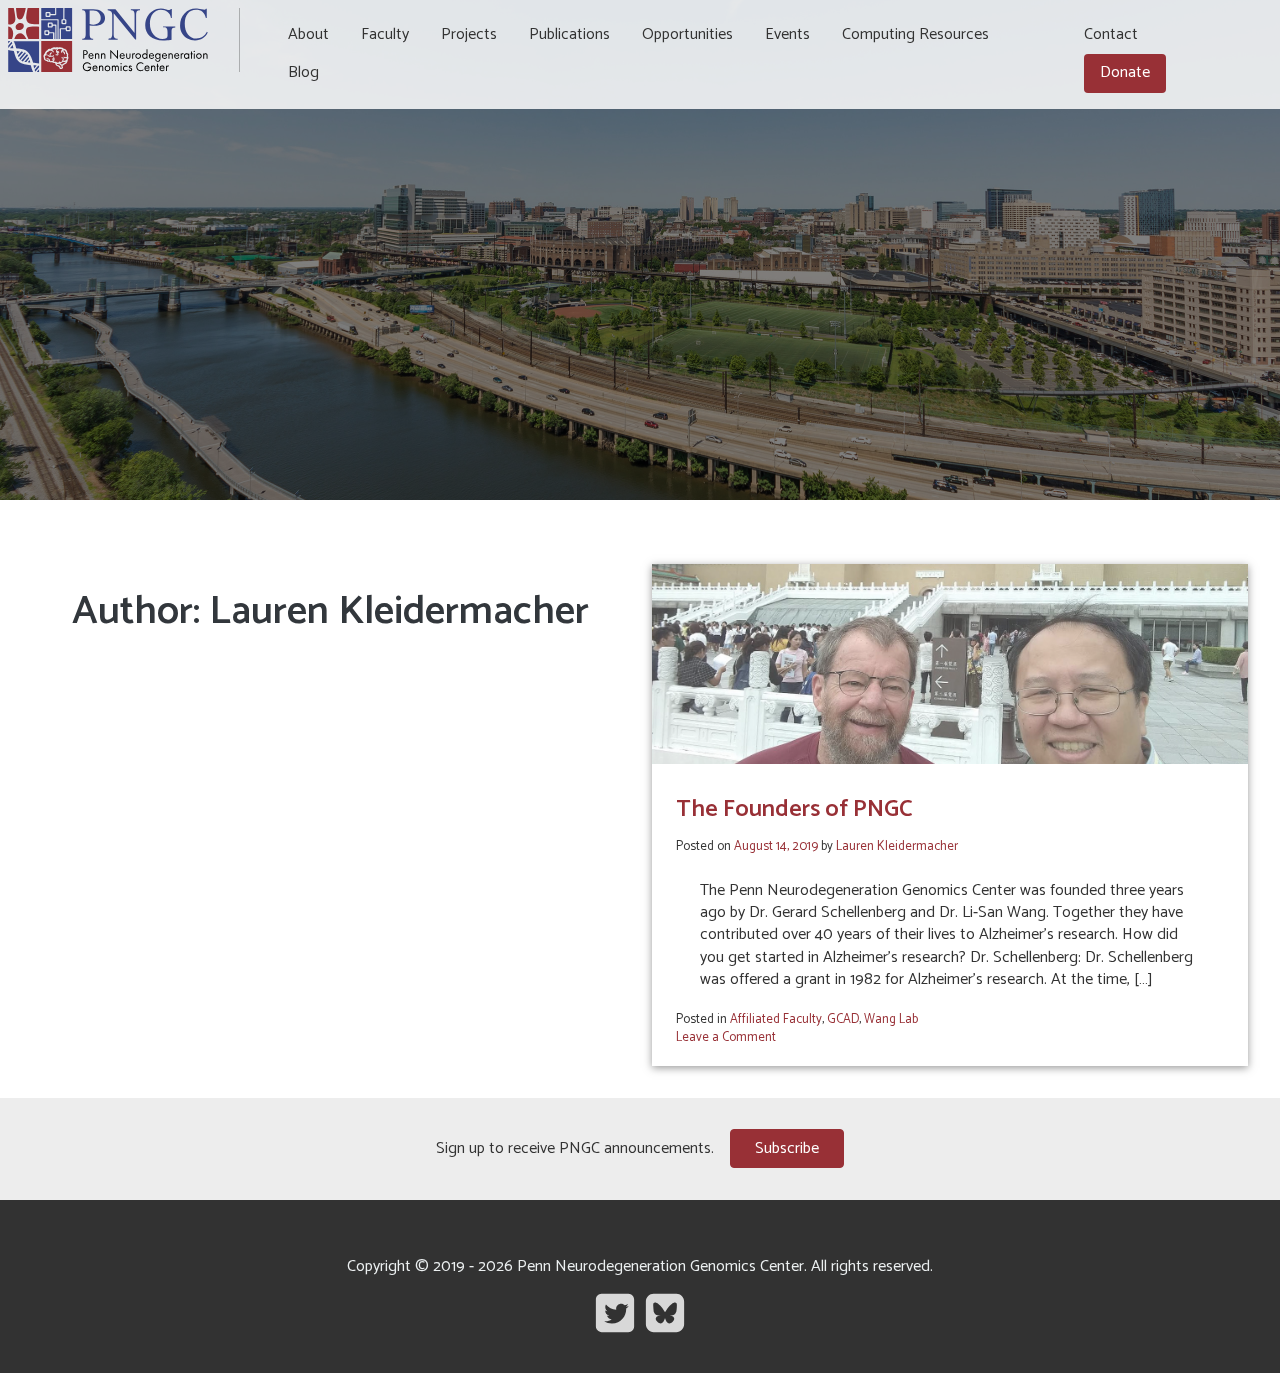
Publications (569, 34)
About (308, 34)
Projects (469, 34)
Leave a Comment (726, 1037)
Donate (1125, 72)
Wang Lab (891, 1019)
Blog (303, 72)
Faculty (385, 34)
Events (787, 34)
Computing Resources (915, 34)
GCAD (843, 1019)
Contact (1111, 34)
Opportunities (687, 34)
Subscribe (787, 1148)
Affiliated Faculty (776, 1019)
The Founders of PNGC (794, 809)
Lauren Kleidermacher (897, 846)
